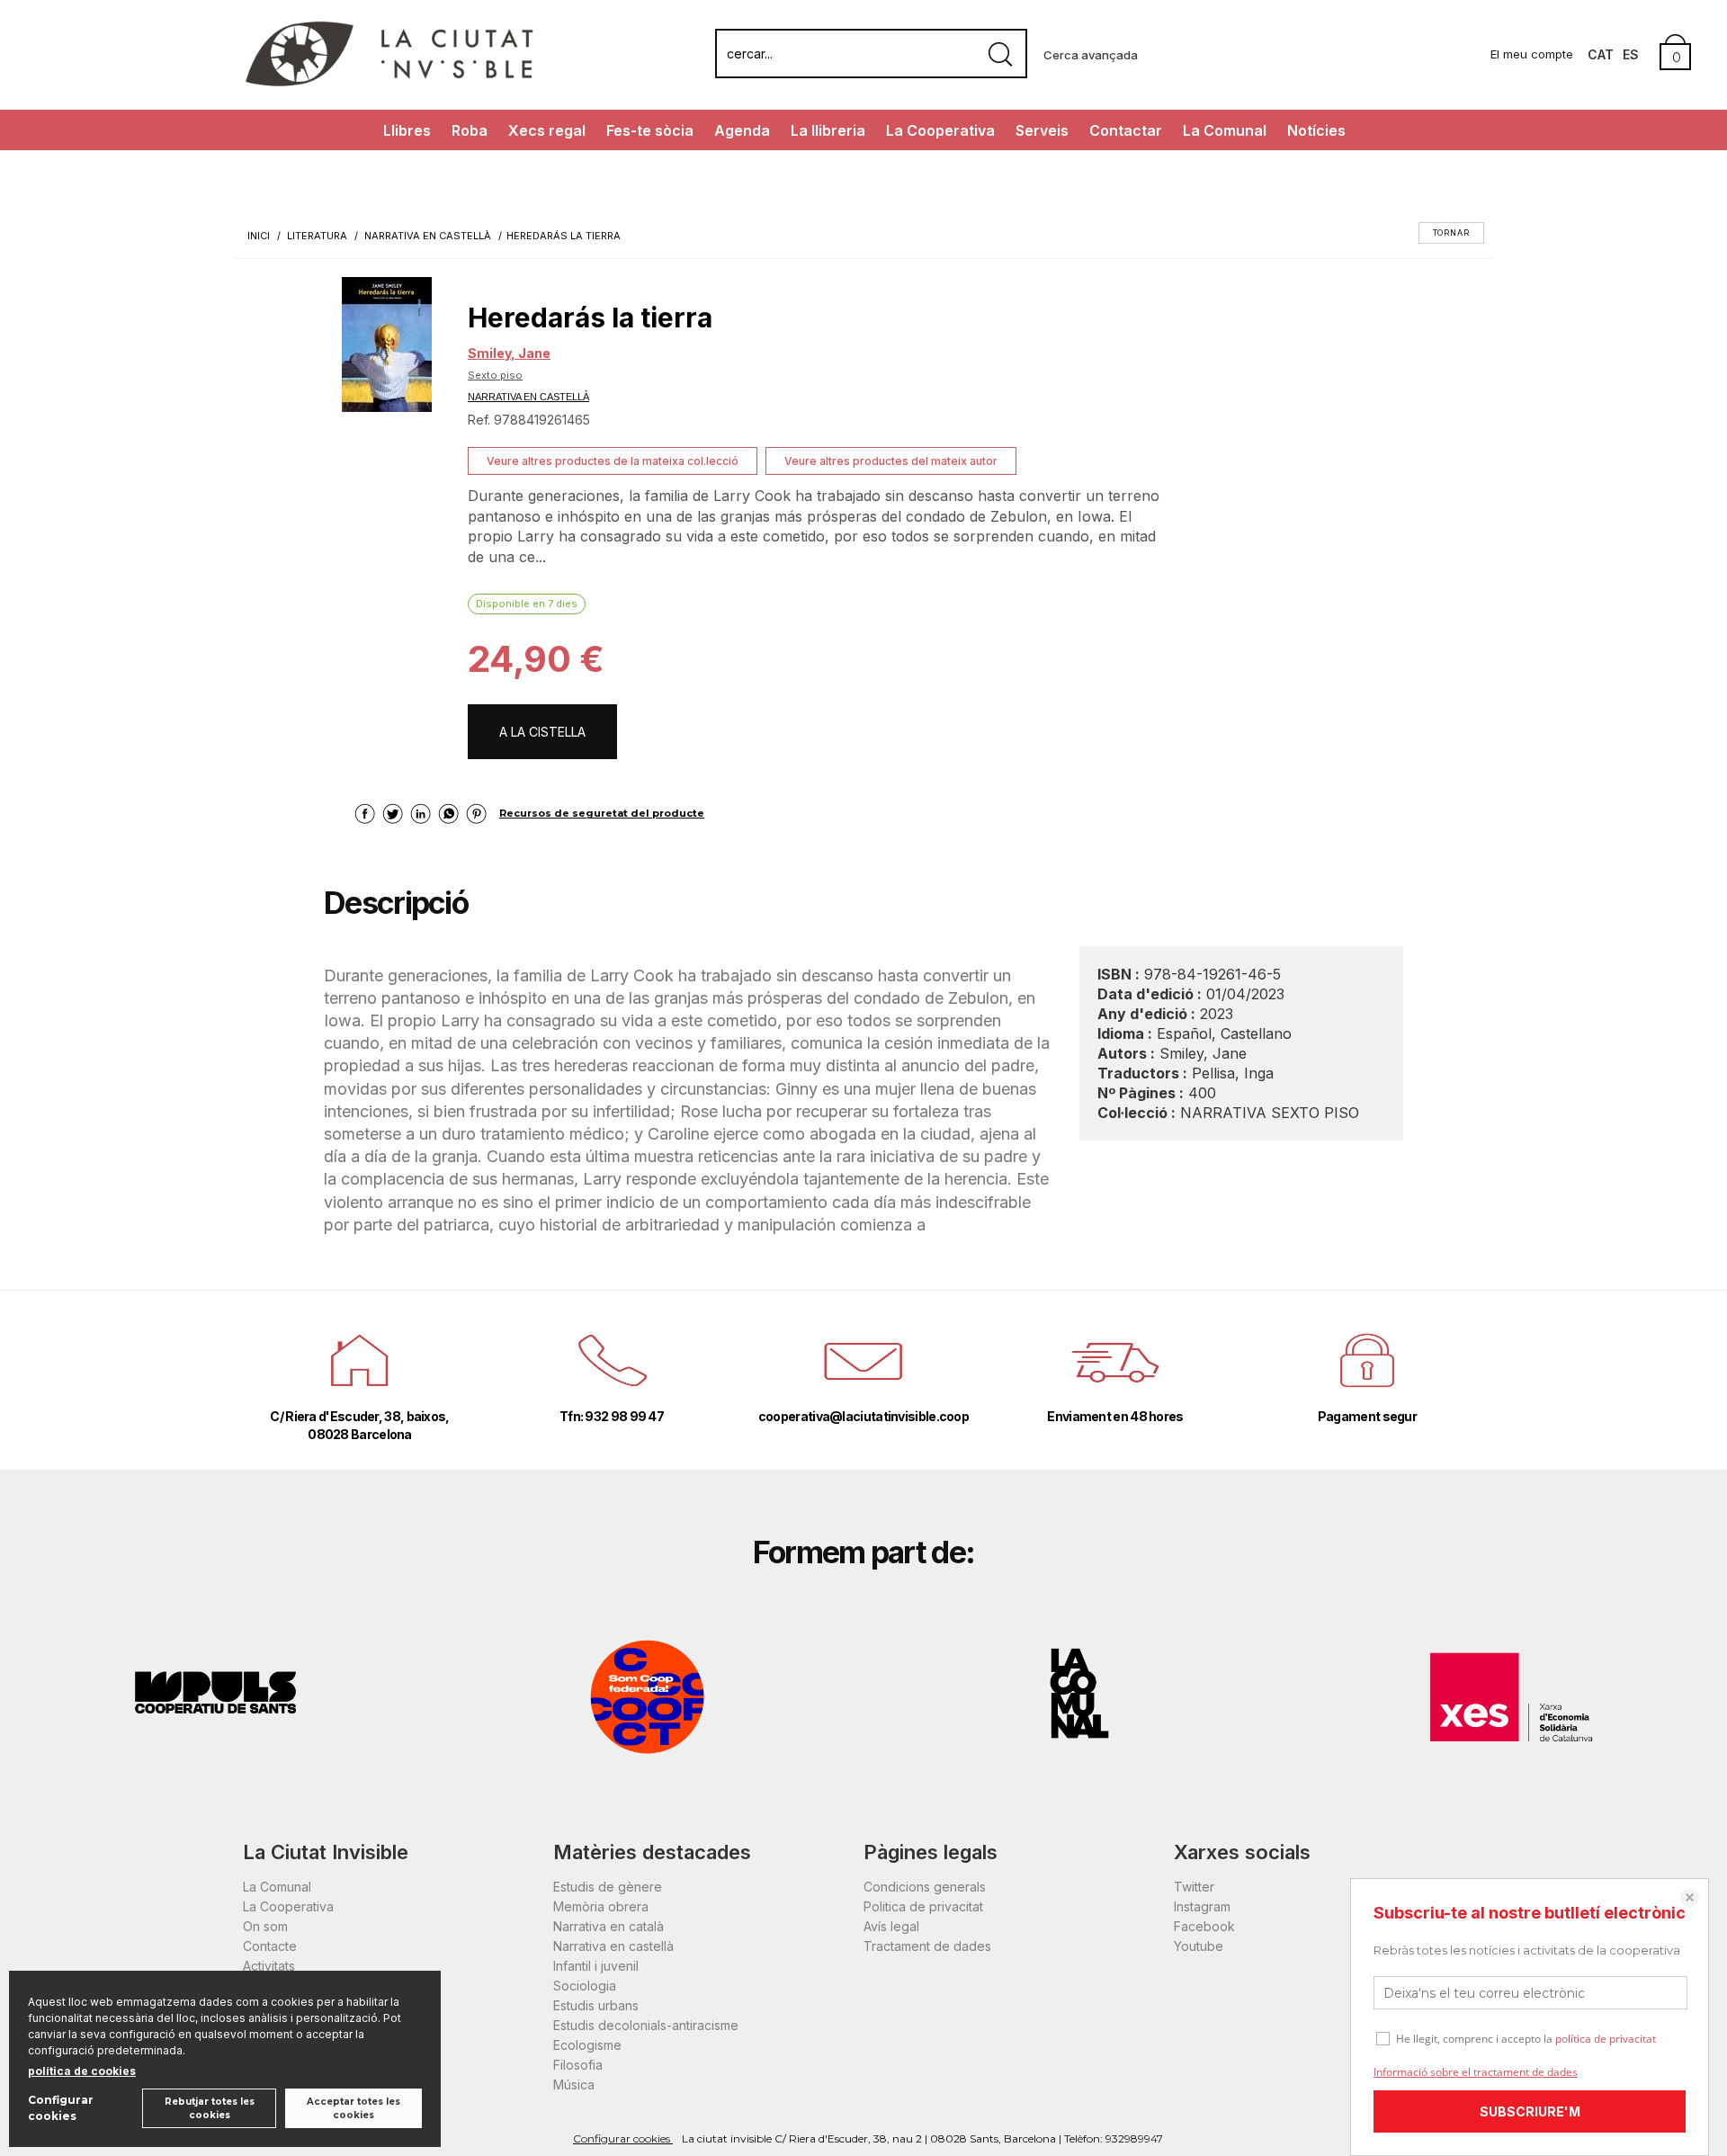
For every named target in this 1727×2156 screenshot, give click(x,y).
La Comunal (1225, 130)
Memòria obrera (601, 1906)
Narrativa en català (608, 1926)
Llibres (407, 130)
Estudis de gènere (608, 1887)
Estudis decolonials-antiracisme (646, 2025)
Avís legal (891, 1926)
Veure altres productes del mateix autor (891, 461)
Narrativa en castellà (613, 1946)
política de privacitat (1606, 2039)
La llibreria (828, 130)
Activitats (269, 1966)
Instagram (1202, 1906)
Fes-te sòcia (650, 130)
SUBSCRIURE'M (1530, 2111)
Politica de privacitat (923, 1906)
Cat (1601, 54)
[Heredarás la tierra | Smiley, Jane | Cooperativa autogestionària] (387, 344)
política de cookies (82, 2071)
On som (265, 1926)
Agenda (742, 130)
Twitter (1194, 1887)
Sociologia (585, 1986)
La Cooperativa (940, 130)
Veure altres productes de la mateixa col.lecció (613, 461)
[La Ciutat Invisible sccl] (389, 84)
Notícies (1316, 130)
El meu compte (1532, 54)
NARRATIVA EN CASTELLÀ (528, 397)
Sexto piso (495, 375)
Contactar (1126, 130)
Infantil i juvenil (596, 1966)
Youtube (1199, 1946)
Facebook (1204, 1926)
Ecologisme (587, 2045)
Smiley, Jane (509, 353)
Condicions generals (925, 1887)
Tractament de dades (927, 1946)
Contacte (270, 1946)
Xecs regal (547, 130)
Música (574, 2084)
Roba (470, 130)
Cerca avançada (1091, 55)
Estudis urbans (596, 2005)
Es (1631, 54)
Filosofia (578, 2065)
